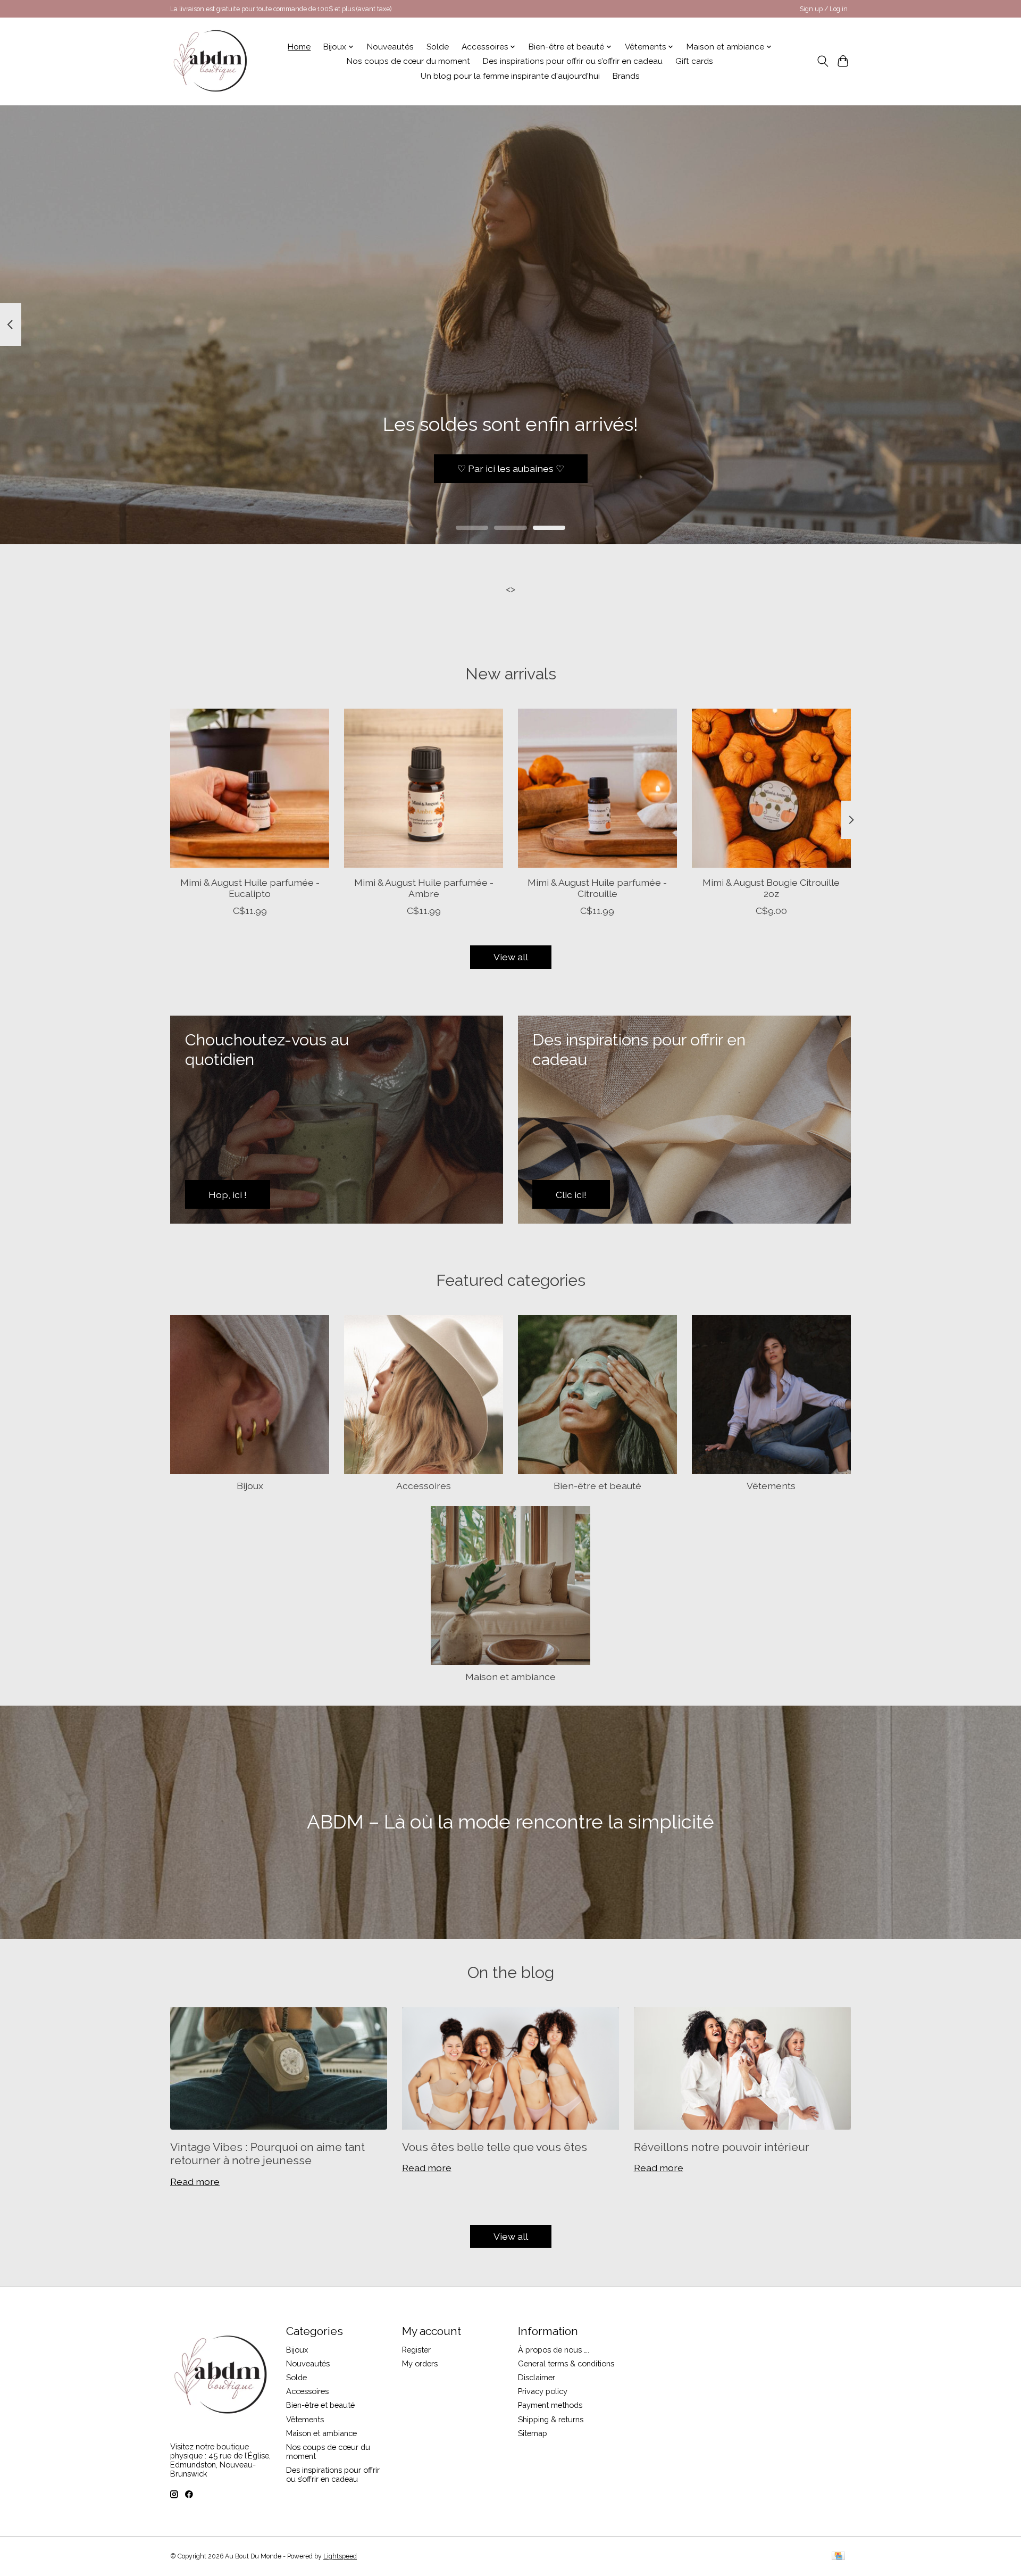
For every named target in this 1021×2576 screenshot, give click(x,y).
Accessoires (424, 1486)
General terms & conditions (566, 2363)
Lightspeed (340, 2556)
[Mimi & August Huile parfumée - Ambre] (424, 788)
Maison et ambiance (510, 1677)
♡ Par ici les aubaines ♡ (511, 468)
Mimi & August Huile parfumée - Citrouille (597, 888)
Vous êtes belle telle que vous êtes (495, 2147)
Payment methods (550, 2405)
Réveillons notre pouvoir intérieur (722, 2147)
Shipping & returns (551, 2419)
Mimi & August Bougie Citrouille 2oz (771, 888)
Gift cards (694, 61)
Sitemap (533, 2433)
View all (511, 957)
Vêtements (771, 1486)
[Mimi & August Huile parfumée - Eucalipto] (250, 788)
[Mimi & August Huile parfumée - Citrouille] (597, 788)
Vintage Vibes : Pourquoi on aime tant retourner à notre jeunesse (267, 2154)
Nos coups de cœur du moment (408, 61)
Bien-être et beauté (597, 1486)
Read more (195, 2182)
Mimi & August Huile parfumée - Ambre (424, 888)
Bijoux (250, 1486)
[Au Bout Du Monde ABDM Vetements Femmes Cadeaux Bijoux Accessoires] (210, 61)
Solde (438, 47)
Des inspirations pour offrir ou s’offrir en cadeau (573, 61)
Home (299, 47)
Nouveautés (390, 47)
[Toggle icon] (822, 61)
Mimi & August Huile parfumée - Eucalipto (250, 888)
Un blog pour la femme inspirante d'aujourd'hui (510, 76)
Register (416, 2350)
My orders (420, 2363)
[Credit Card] (838, 2557)
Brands (626, 76)
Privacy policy (543, 2391)
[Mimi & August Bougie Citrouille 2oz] (771, 788)
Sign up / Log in (824, 9)
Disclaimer (537, 2377)
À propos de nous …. (554, 2350)
